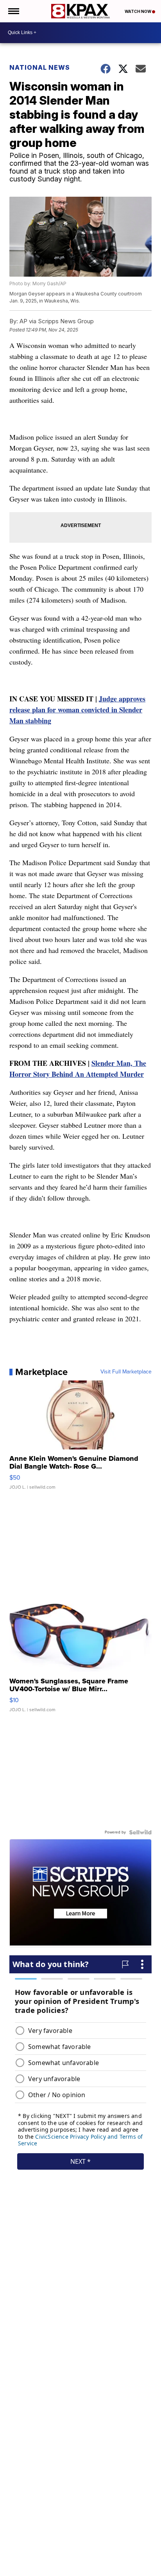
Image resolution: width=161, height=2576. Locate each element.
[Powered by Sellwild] (140, 1832)
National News (40, 67)
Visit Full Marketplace (126, 1372)
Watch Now (138, 11)
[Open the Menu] (13, 11)
